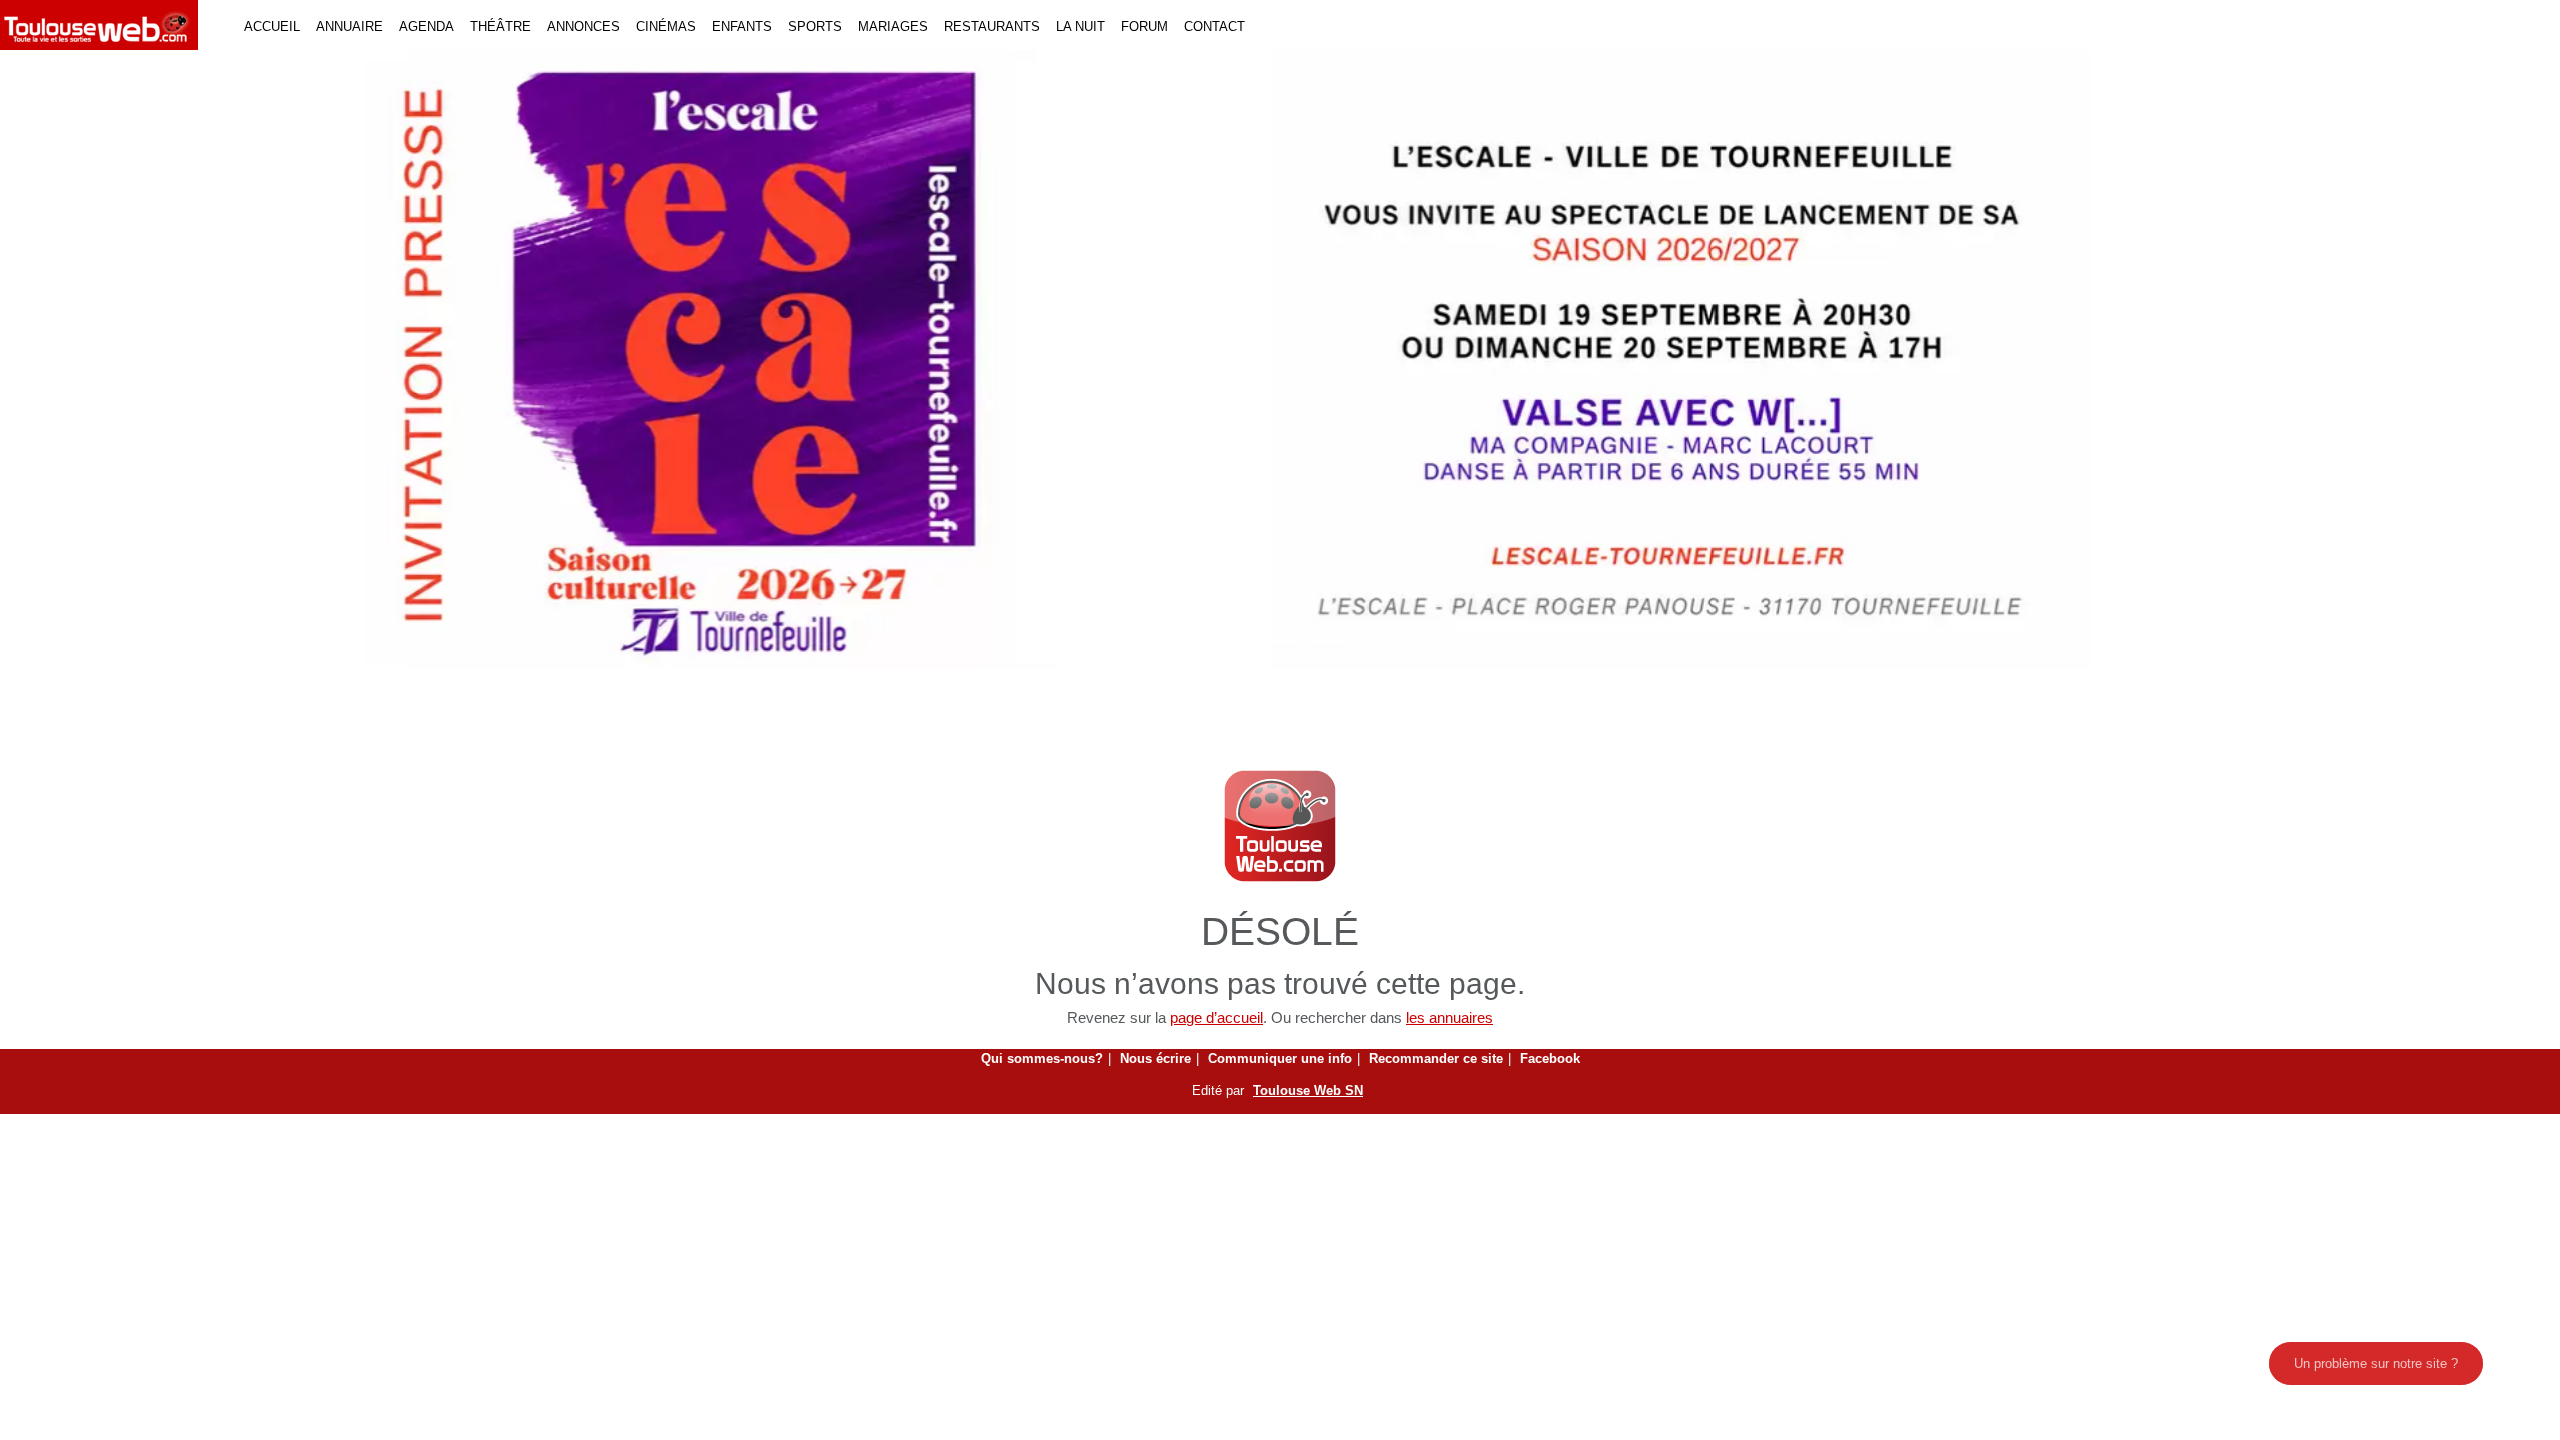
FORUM (1144, 26)
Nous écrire (1155, 1058)
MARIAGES (893, 26)
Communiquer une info (1280, 1058)
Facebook (1550, 1058)
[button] (192, 359)
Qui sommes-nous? (1042, 1058)
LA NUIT (1080, 26)
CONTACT (1214, 26)
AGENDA (426, 26)
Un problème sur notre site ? (2376, 1363)
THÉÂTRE (500, 26)
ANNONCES (583, 26)
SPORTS (815, 26)
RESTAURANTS (992, 26)
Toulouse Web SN (1308, 1090)
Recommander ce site (1436, 1058)
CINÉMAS (666, 26)
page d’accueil (1216, 1017)
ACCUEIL (272, 26)
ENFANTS (742, 26)
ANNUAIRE (349, 26)
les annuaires (1449, 1017)
